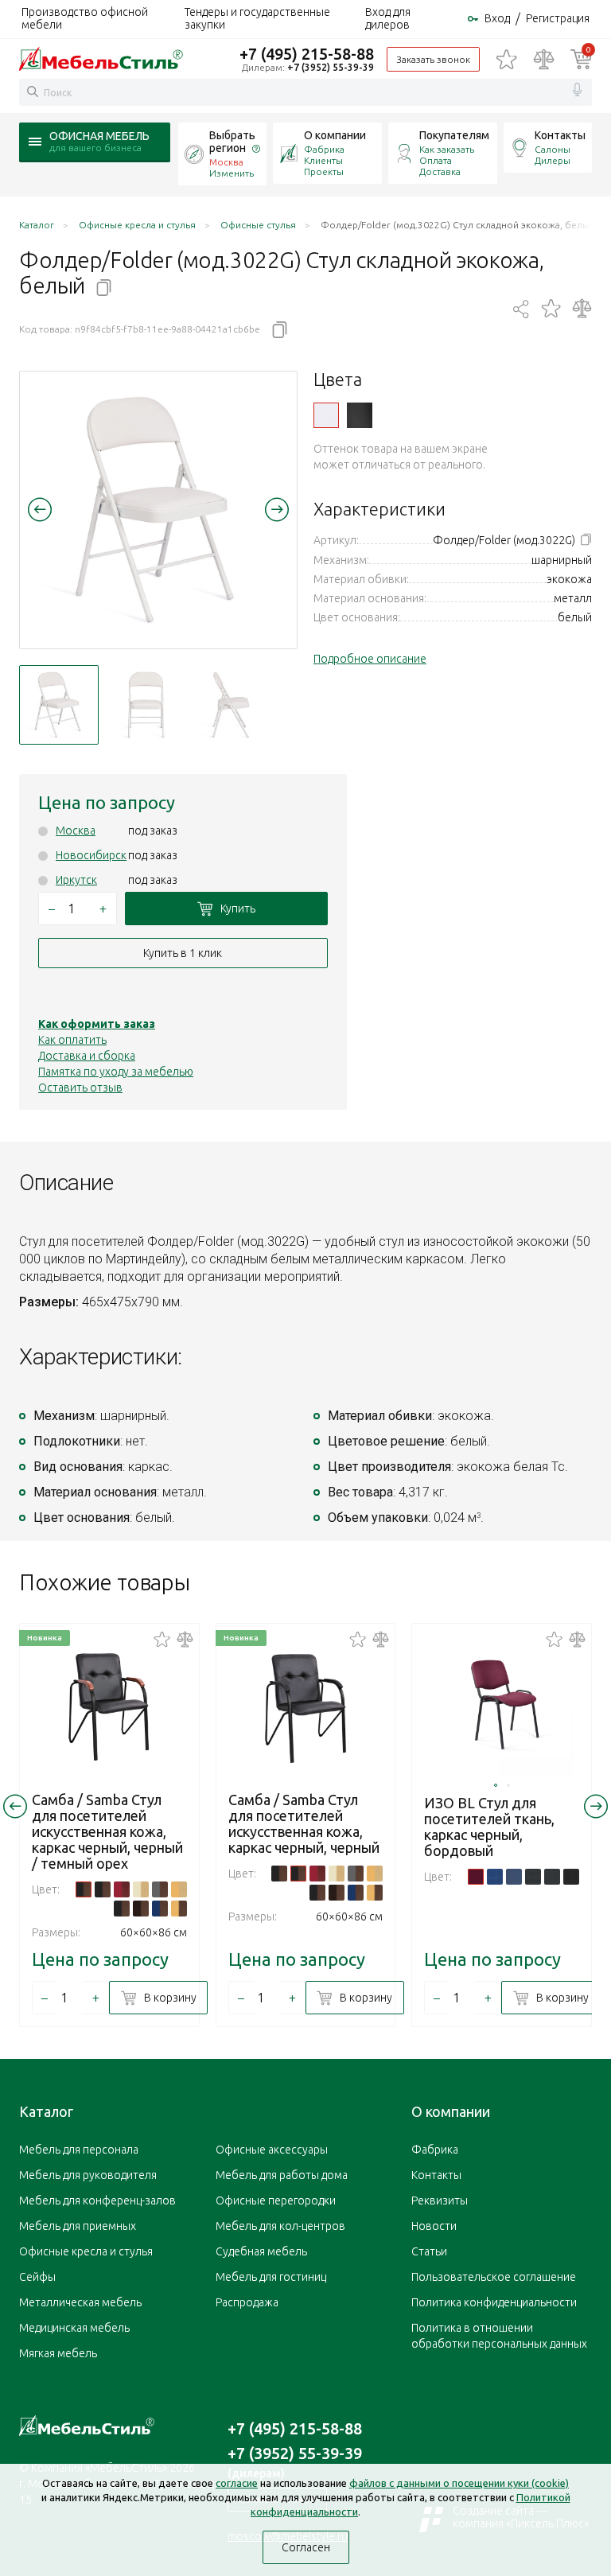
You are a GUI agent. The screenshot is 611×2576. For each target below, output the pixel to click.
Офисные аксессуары (272, 2150)
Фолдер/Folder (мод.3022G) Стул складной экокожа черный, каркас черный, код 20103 (360, 415)
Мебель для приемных (78, 2226)
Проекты (324, 171)
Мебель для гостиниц (271, 2277)
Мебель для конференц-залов (97, 2200)
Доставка (440, 171)
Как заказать (447, 149)
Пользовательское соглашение (494, 2277)
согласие (237, 2483)
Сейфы (37, 2277)
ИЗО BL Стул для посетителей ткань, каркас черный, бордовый (489, 1827)
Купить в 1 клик (183, 953)
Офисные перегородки (276, 2200)
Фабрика (324, 149)
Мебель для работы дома (282, 2175)
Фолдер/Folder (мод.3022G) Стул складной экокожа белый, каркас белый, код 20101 (326, 415)
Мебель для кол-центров (280, 2226)
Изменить (232, 173)
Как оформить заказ (97, 1024)
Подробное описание (370, 659)
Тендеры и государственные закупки (257, 18)
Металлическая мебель (80, 2302)
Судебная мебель (261, 2251)
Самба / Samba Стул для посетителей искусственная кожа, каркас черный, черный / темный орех (107, 1831)
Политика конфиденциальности (494, 2302)
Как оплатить (72, 1040)
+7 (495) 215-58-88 (307, 54)
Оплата (436, 160)
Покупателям (454, 135)
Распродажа (247, 2302)
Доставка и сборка (87, 1056)
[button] (40, 509)
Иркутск (76, 880)
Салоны (553, 149)
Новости (434, 2226)
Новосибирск (91, 855)
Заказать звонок (433, 59)
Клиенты (323, 160)
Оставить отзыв (80, 1088)
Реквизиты (440, 2200)
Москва (76, 831)
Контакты (560, 135)
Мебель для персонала (79, 2150)
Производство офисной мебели (85, 18)
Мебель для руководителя (88, 2175)
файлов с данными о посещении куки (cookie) (459, 2483)
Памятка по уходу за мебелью (116, 1072)
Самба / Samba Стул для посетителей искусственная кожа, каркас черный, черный (304, 1823)
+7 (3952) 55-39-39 (331, 67)
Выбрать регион (232, 142)
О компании (335, 135)
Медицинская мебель (74, 2328)
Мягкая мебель (58, 2353)
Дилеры (553, 160)
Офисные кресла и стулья (86, 2251)
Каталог (46, 2111)
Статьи (429, 2251)
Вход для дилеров (388, 18)
